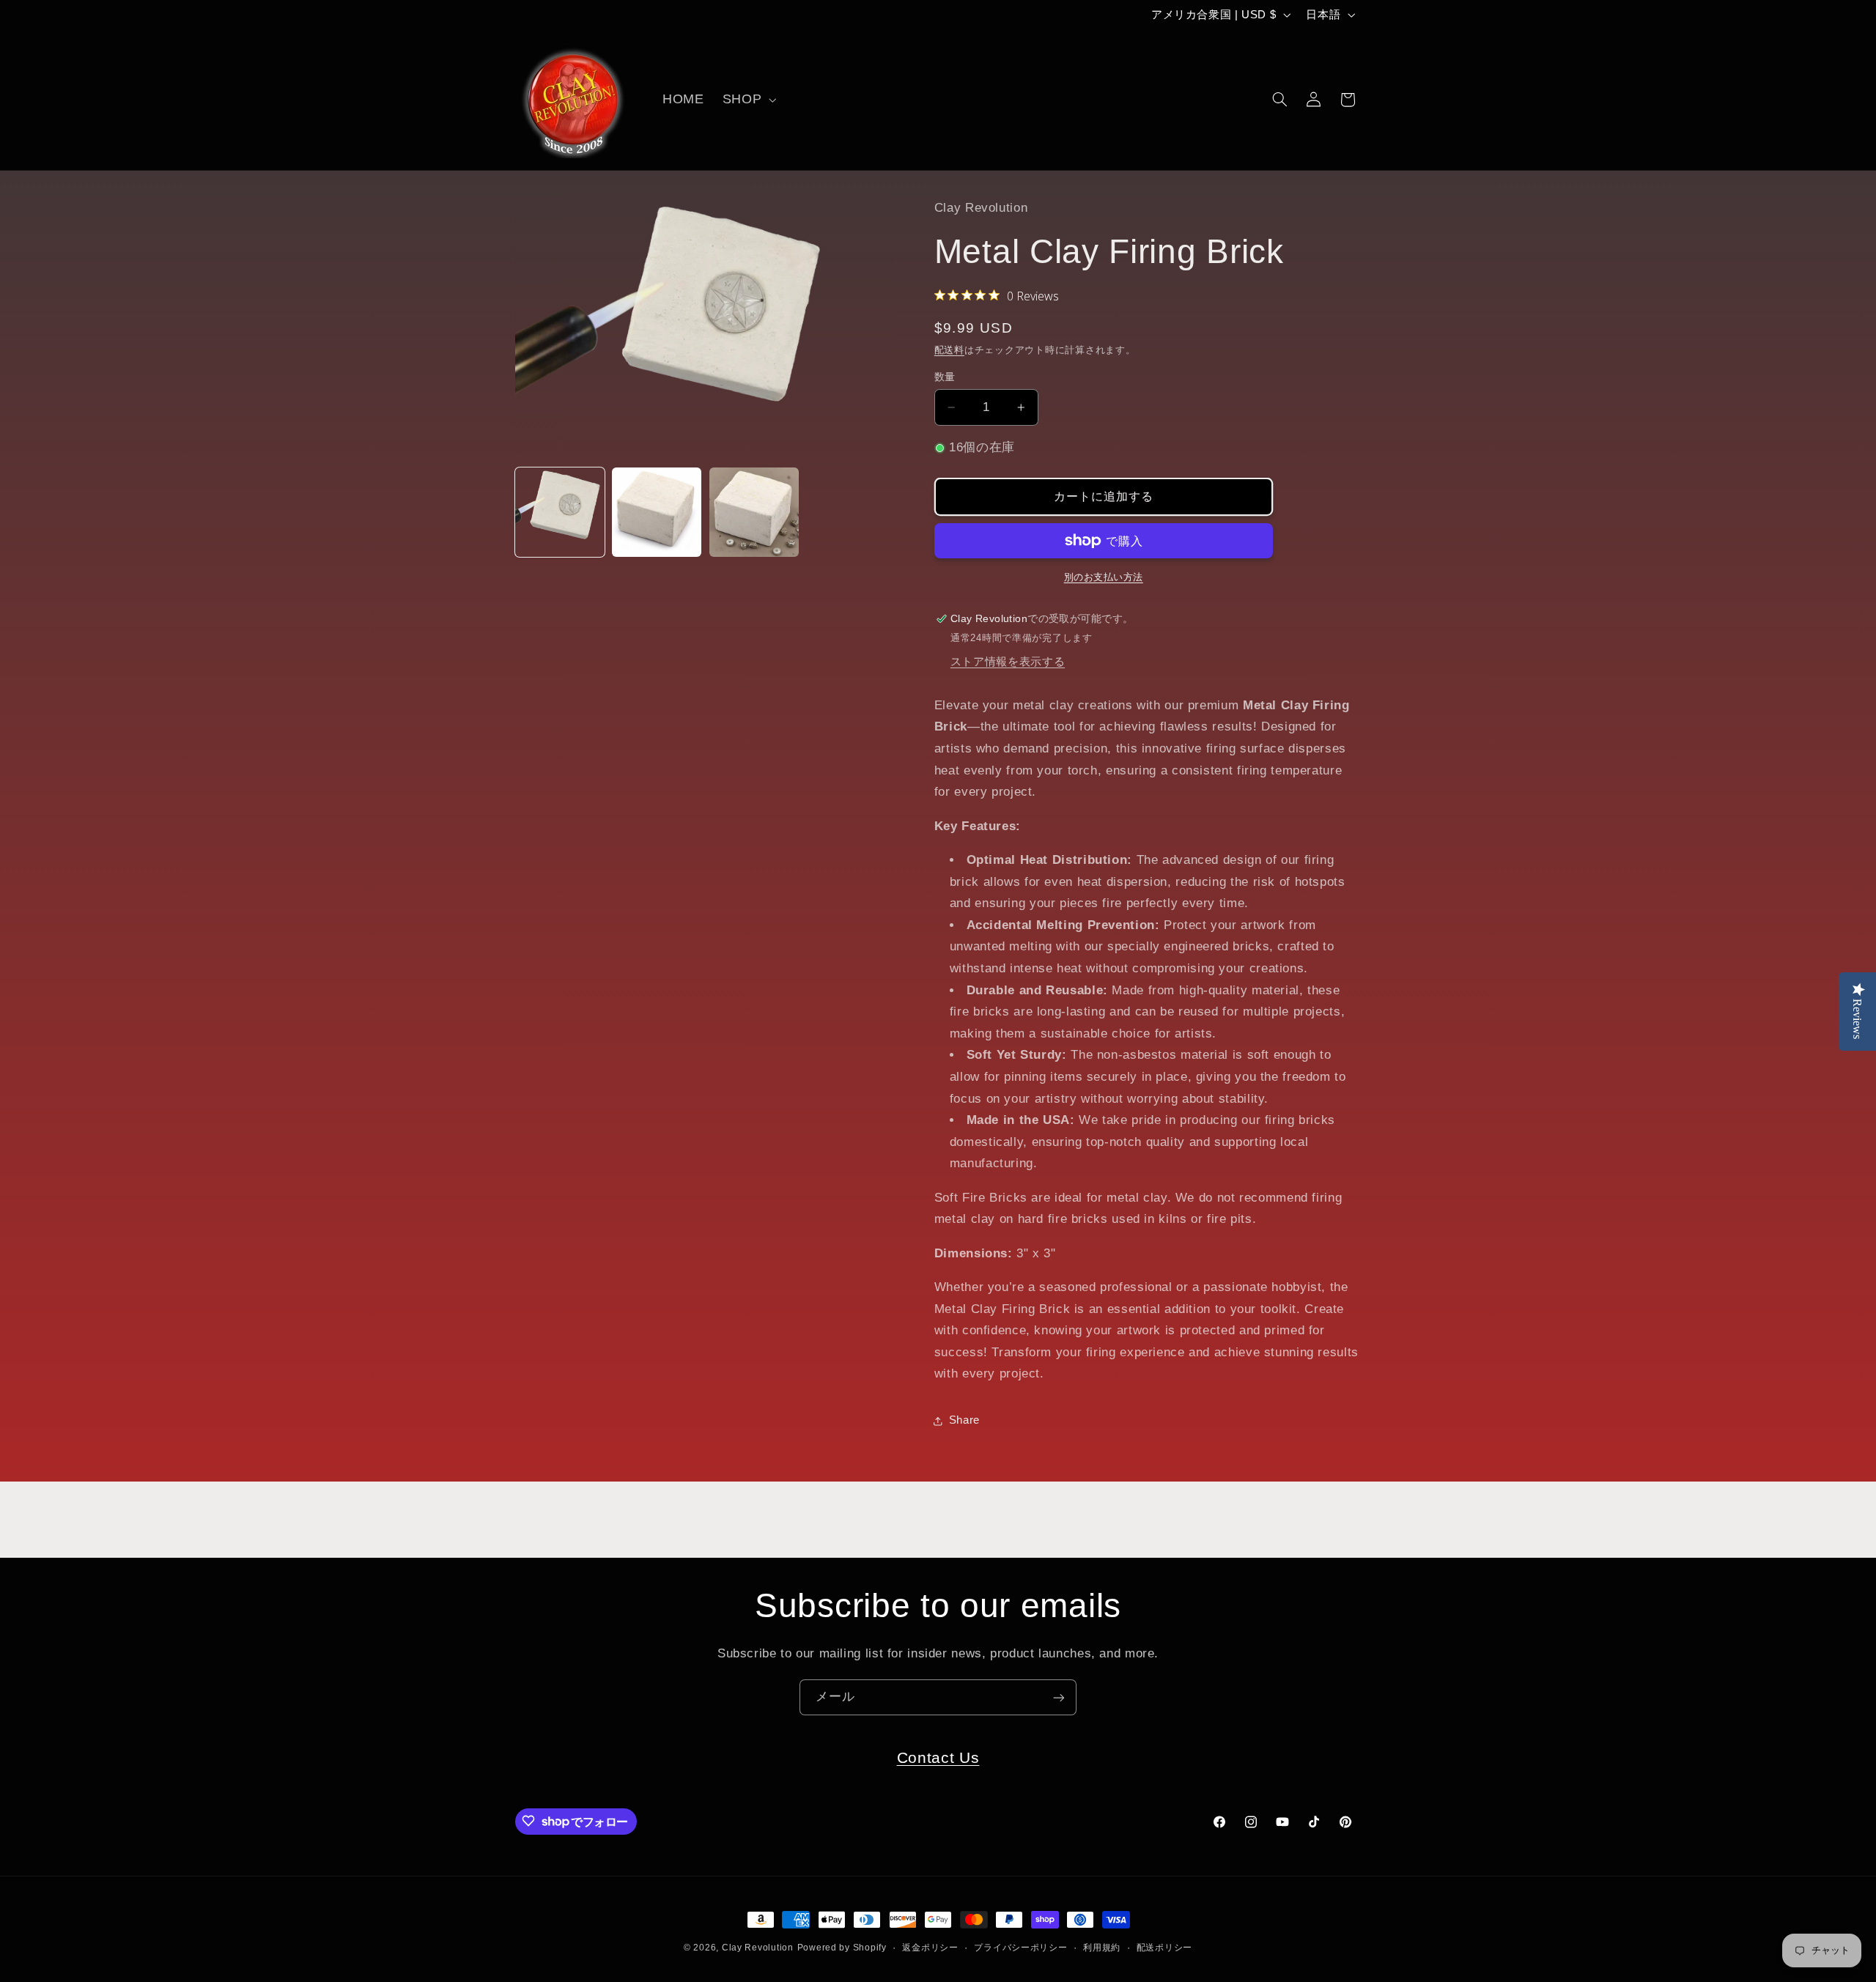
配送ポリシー (1164, 1948)
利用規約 (1102, 1948)
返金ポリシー (930, 1948)
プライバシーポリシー (1020, 1948)
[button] (747, 100)
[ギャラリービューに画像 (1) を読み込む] (560, 512)
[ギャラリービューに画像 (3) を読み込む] (754, 512)
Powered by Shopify (842, 1948)
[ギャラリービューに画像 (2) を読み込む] (657, 512)
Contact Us (938, 1757)
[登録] (1059, 1697)
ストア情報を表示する (1008, 662)
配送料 (949, 350)
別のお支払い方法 (1104, 577)
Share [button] (964, 1420)
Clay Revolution (758, 1948)
